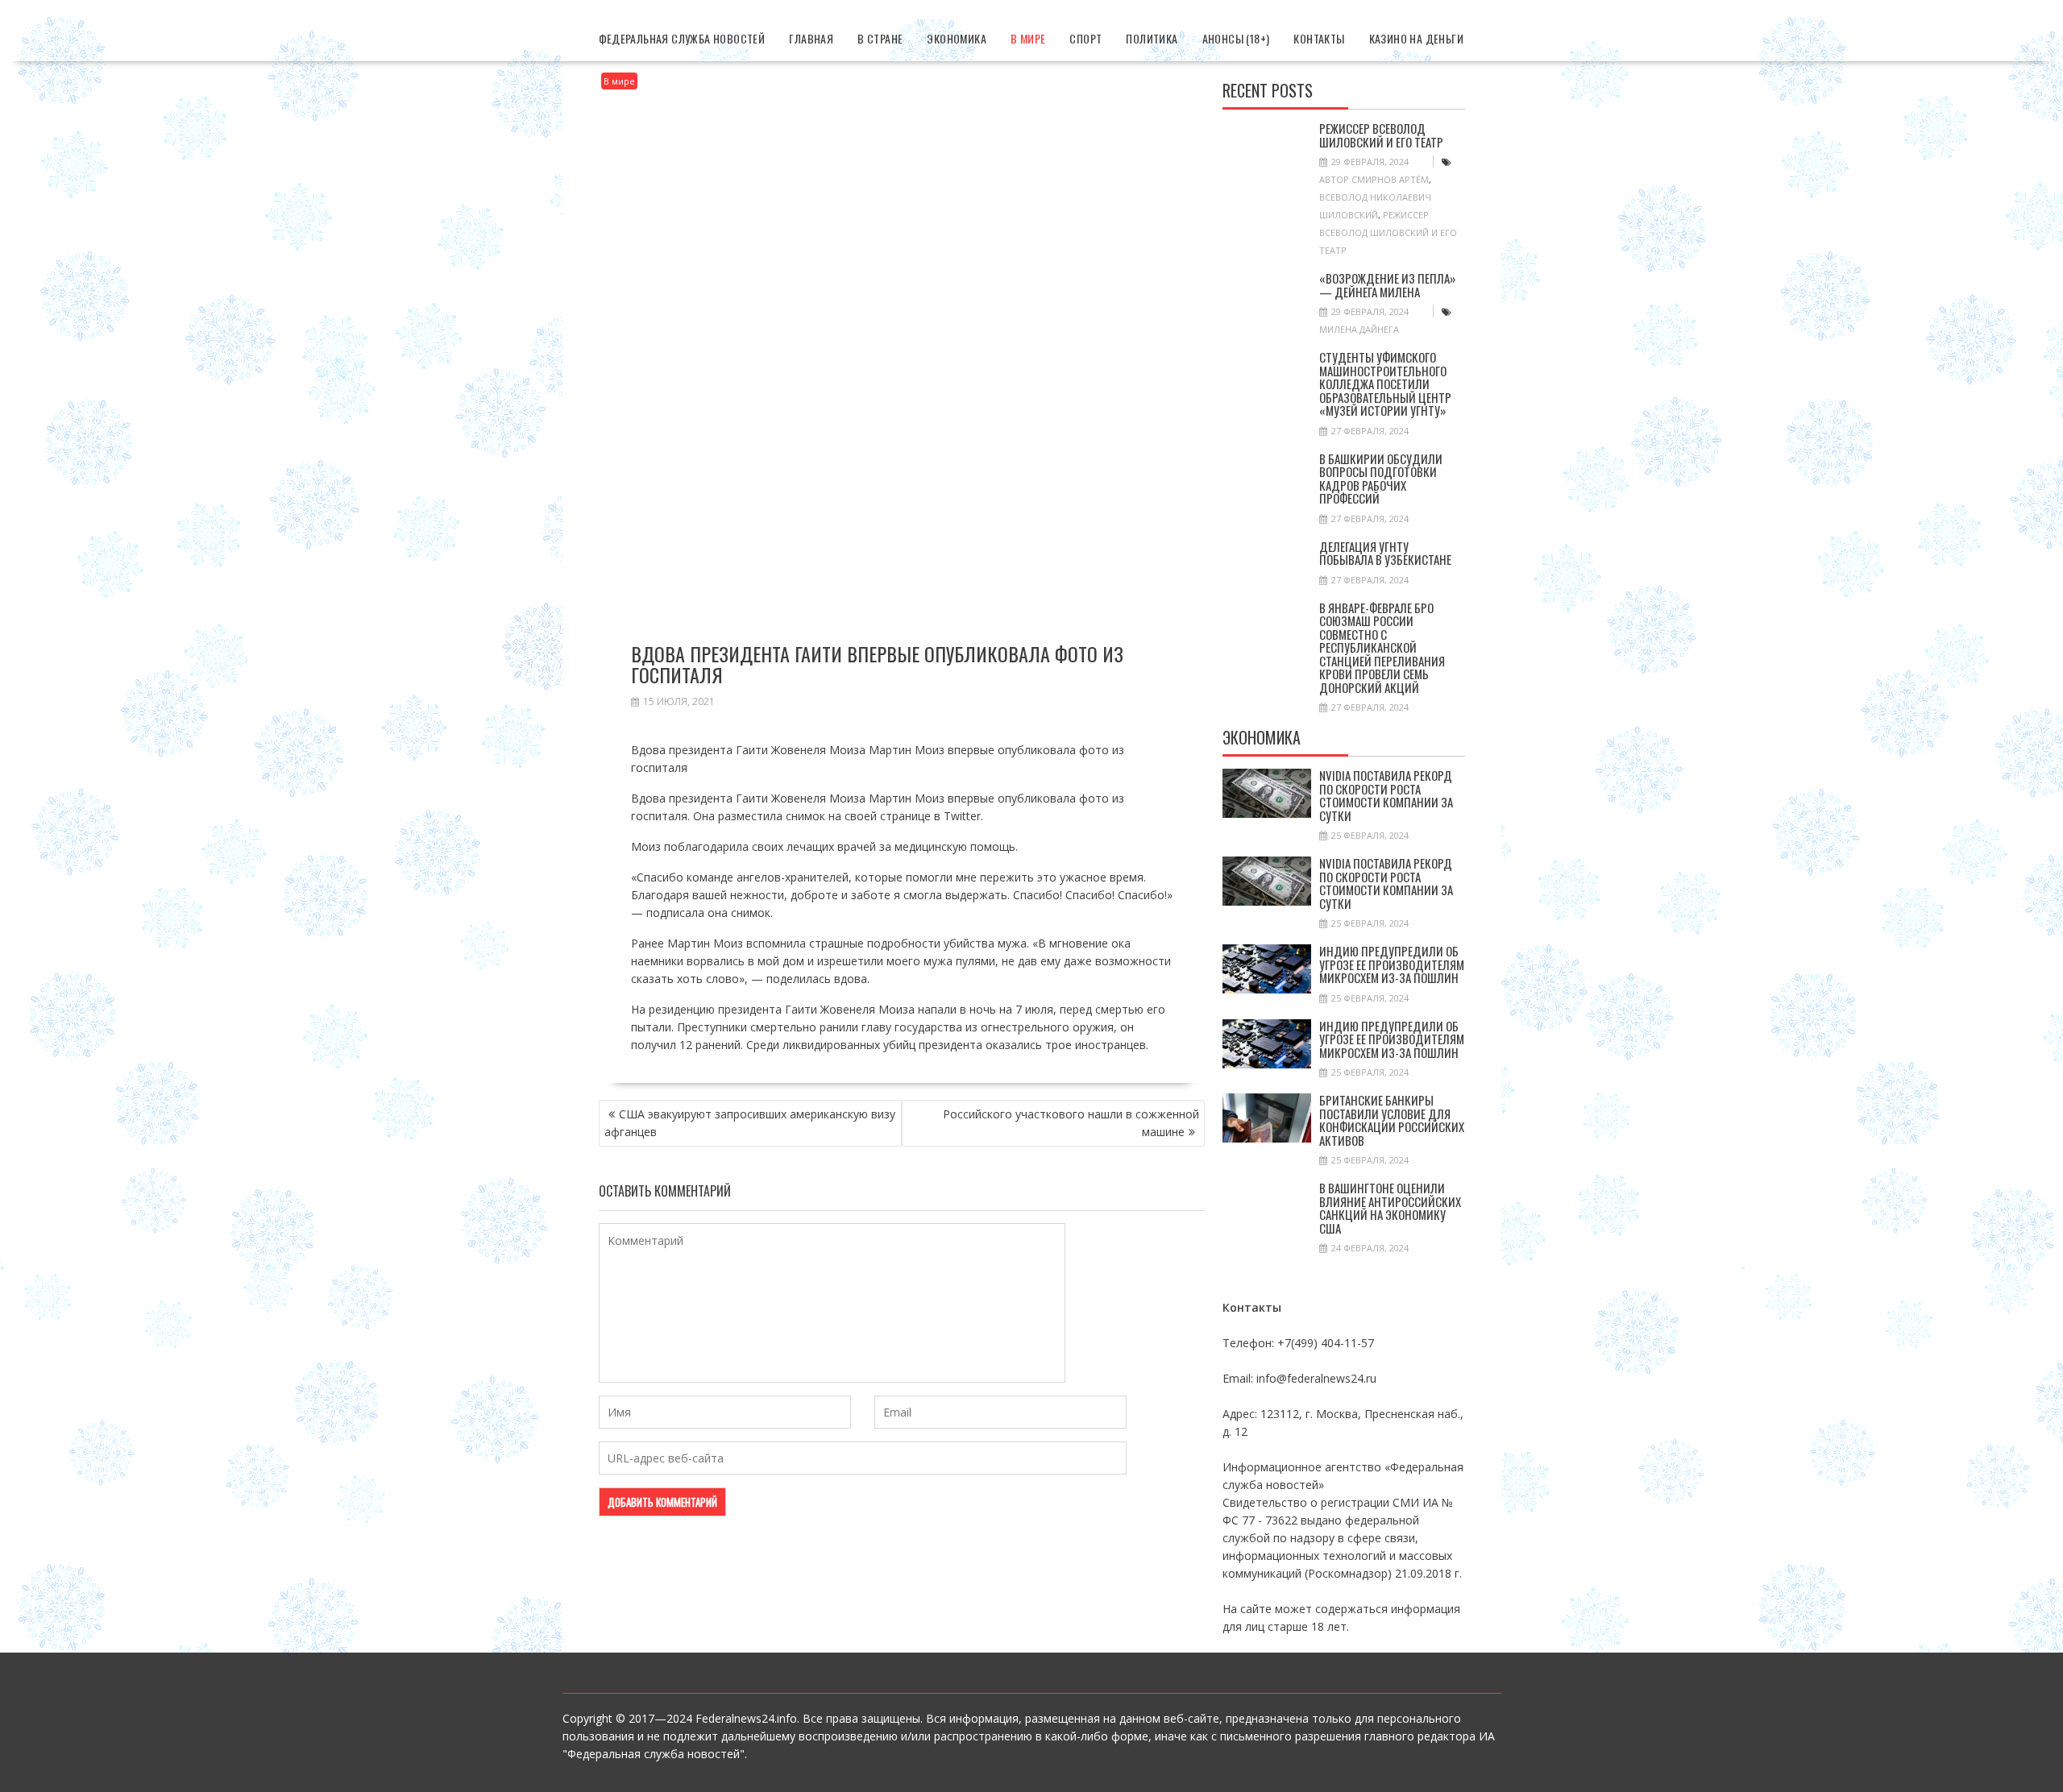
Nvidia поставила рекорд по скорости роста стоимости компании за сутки (1386, 795)
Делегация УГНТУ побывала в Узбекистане (1385, 553)
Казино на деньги (1416, 38)
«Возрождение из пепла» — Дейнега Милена (1387, 285)
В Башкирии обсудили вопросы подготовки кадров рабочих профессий (1381, 479)
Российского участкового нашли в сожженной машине (1071, 1123)
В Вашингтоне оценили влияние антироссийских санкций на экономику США (1390, 1208)
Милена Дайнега (1359, 329)
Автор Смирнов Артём (1374, 179)
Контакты (1319, 38)
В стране (880, 38)
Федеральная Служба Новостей (682, 38)
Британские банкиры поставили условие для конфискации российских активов (1392, 1120)
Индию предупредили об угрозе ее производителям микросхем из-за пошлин (1392, 964)
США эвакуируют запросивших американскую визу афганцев (750, 1123)
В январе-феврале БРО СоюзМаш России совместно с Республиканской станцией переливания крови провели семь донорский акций (1382, 647)
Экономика (957, 38)
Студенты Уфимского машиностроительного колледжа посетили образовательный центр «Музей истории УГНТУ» (1385, 384)
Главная (811, 38)
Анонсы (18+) (1236, 38)
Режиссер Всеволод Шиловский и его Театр (1381, 135)
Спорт (1085, 38)
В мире (1028, 38)
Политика (1152, 38)
